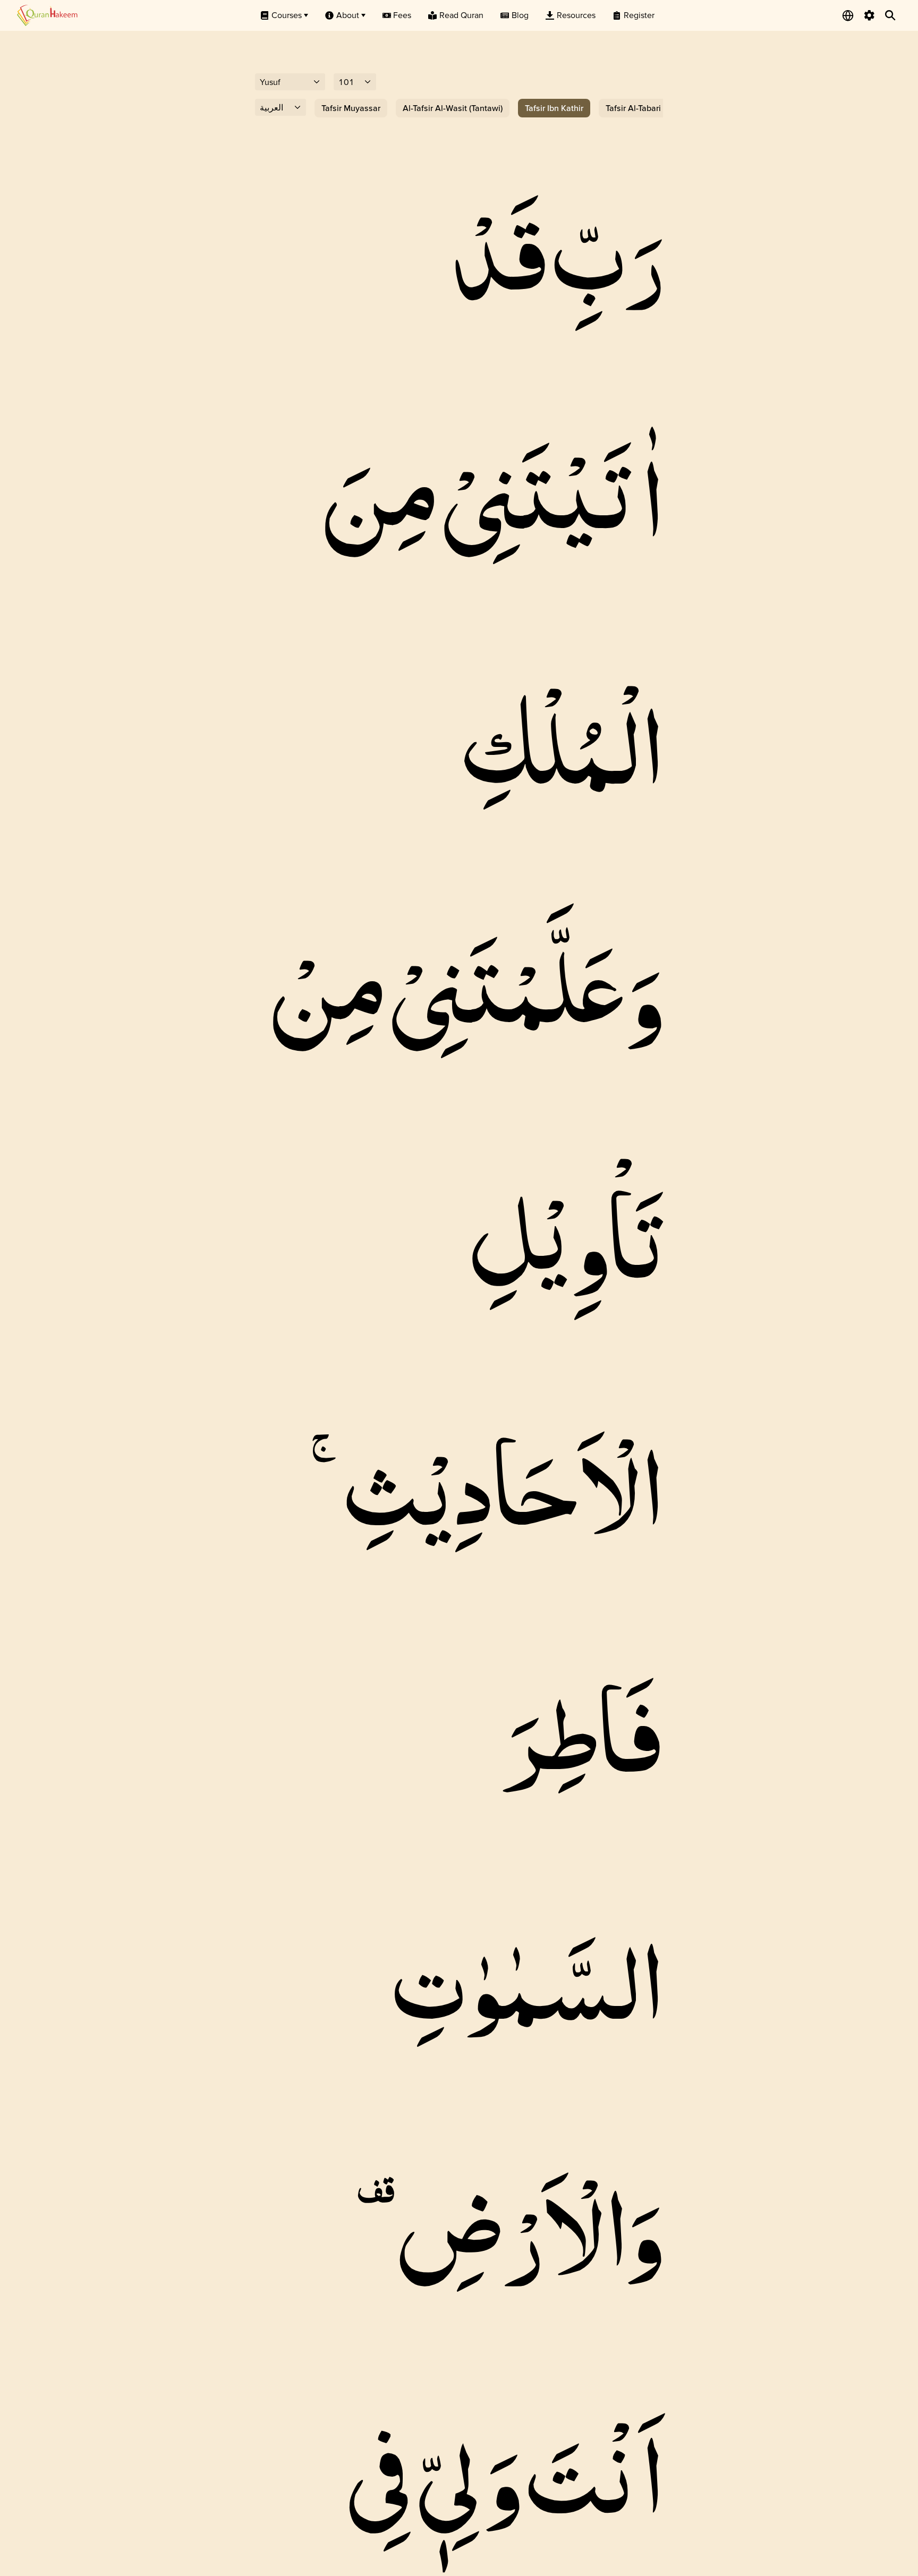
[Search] (890, 15)
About (348, 15)
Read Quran (461, 15)
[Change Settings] (869, 15)
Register (639, 15)
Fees (402, 15)
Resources (576, 15)
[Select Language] (848, 15)
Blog (520, 15)
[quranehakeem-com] (47, 15)
